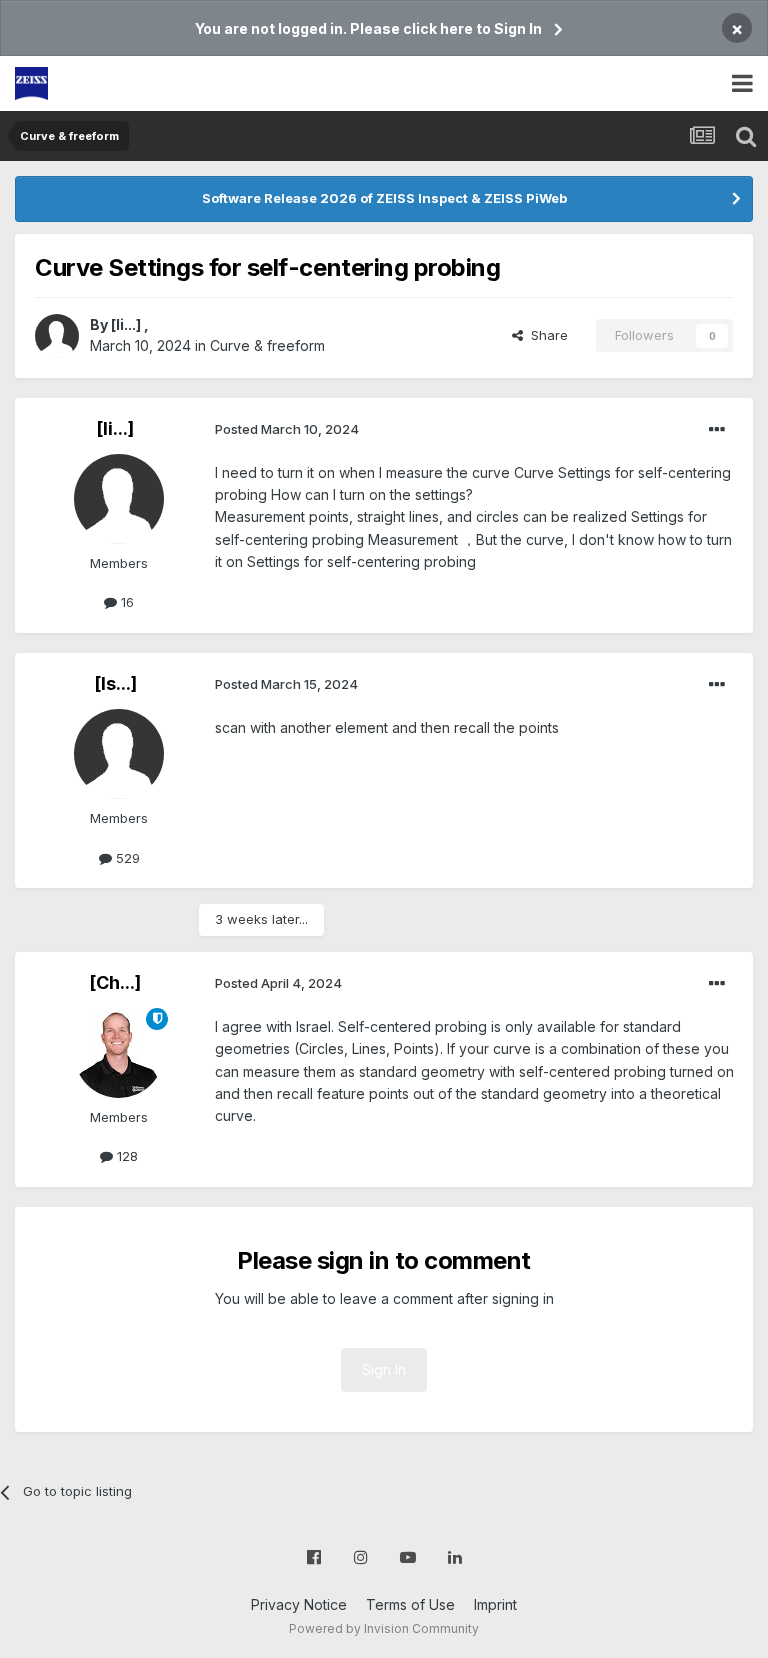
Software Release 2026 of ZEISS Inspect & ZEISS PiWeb (384, 198)
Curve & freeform (267, 345)
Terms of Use (410, 1604)
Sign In (384, 1369)
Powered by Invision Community (384, 1628)
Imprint (495, 1604)
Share (545, 335)
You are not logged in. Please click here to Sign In (368, 28)
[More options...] (717, 430)
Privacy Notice (299, 1604)
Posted (287, 429)
